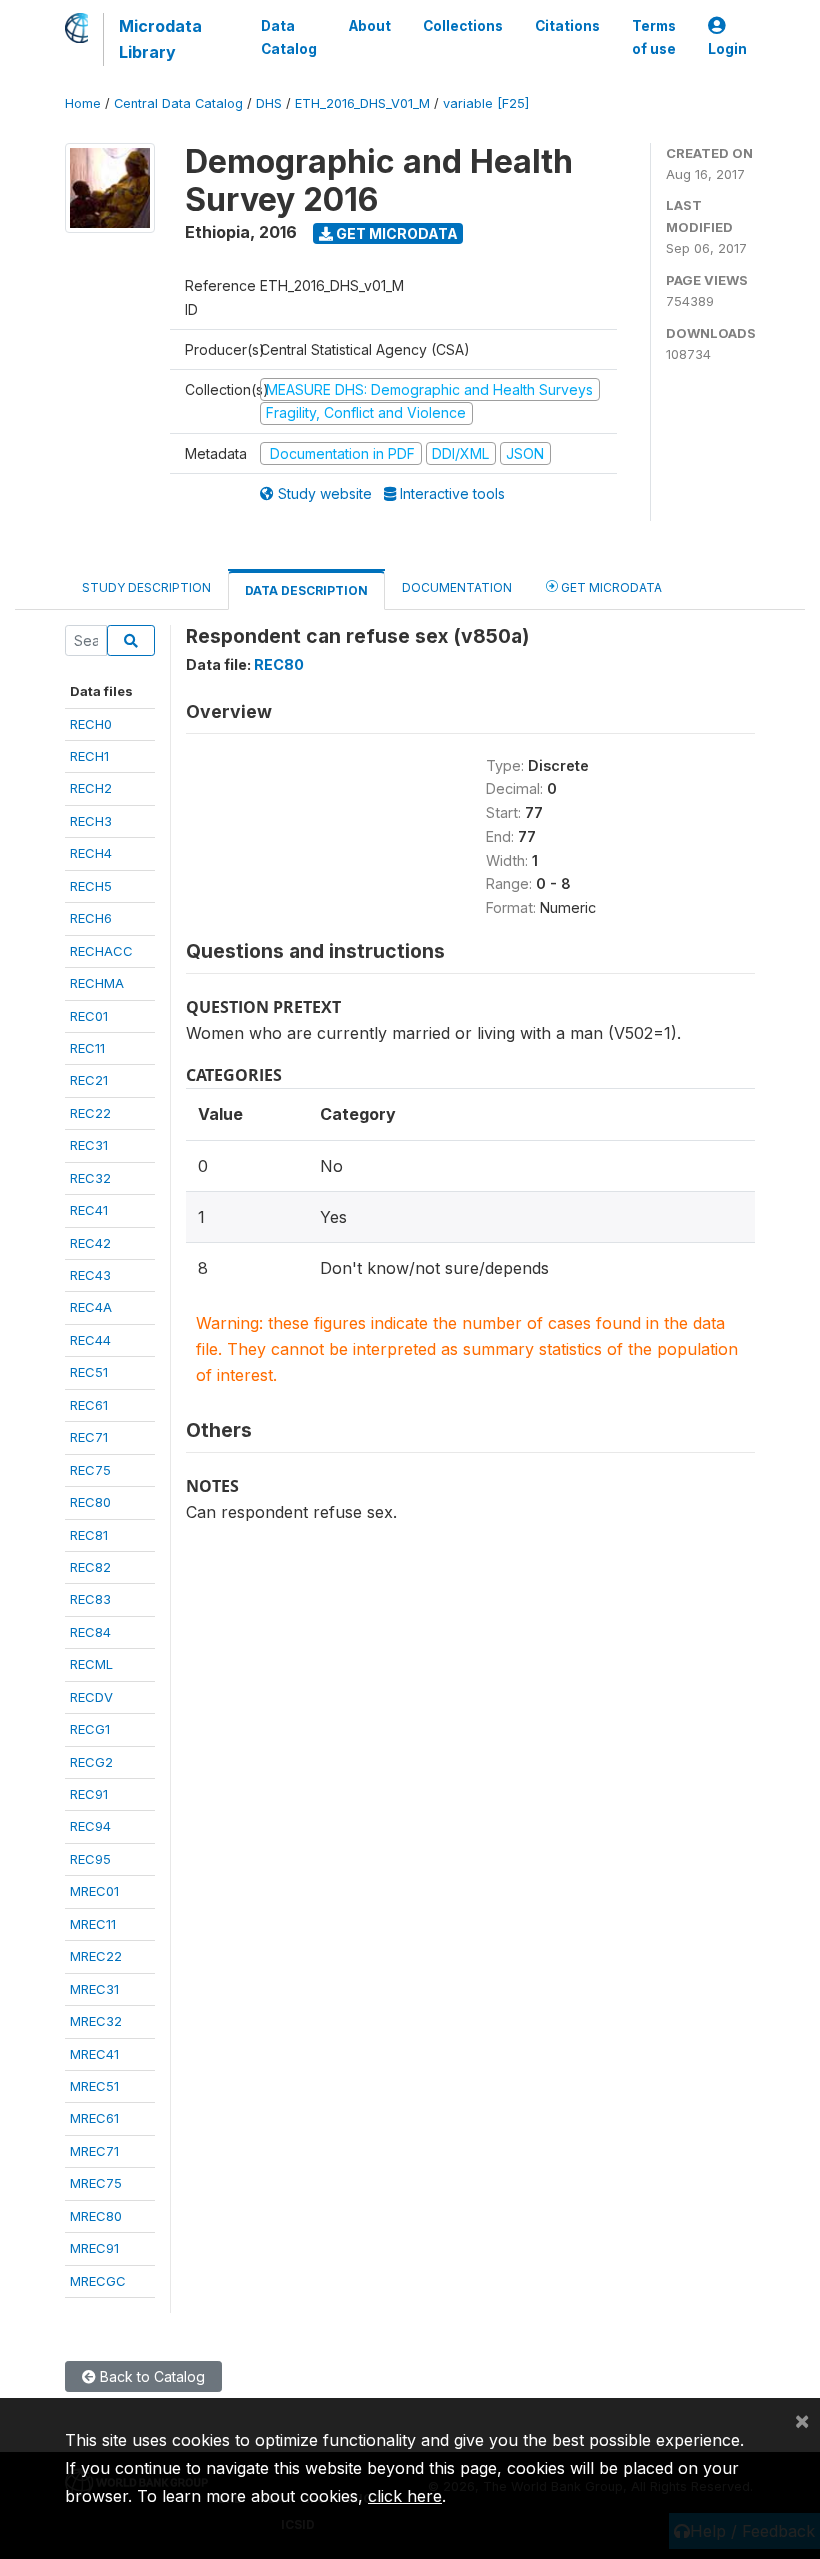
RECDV (91, 1697)
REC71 (89, 1437)
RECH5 (91, 886)
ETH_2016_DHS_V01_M (362, 103)
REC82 (90, 1567)
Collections (463, 26)
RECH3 (91, 821)
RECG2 (91, 1762)
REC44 (90, 1340)
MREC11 (93, 1924)
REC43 (90, 1275)
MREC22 (96, 1956)
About (370, 26)
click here (405, 2496)
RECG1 (90, 1729)
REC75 (90, 1470)
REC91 (89, 1794)
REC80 (90, 1502)
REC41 (89, 1210)
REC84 (90, 1632)
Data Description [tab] (306, 590)
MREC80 (96, 2216)
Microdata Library (160, 39)
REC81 (89, 1535)
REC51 (89, 1372)
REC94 (90, 1826)
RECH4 (91, 853)
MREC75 (96, 2183)
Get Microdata (395, 233)
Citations (567, 26)
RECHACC (101, 951)
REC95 (90, 1859)
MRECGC (98, 2281)
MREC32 (96, 2021)
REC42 (90, 1243)
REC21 (89, 1080)
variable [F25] (486, 103)
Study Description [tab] (146, 587)
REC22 (90, 1113)
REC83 (90, 1599)
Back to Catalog (150, 2376)
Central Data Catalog (178, 103)
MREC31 (94, 1989)
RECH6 (91, 918)
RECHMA (97, 983)
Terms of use (654, 37)
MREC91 (94, 2248)
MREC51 (94, 2086)
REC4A (91, 1307)
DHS (269, 103)
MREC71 (94, 2151)
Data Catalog (289, 37)
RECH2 (91, 788)
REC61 (89, 1405)
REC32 (90, 1178)
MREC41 (94, 2054)
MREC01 (94, 1891)
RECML (91, 1664)
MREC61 (94, 2118)
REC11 (87, 1048)
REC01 (89, 1016)
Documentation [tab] (457, 587)
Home (83, 103)
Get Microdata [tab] (610, 587)
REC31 (89, 1145)
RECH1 (89, 756)
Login (727, 49)
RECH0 (91, 724)
